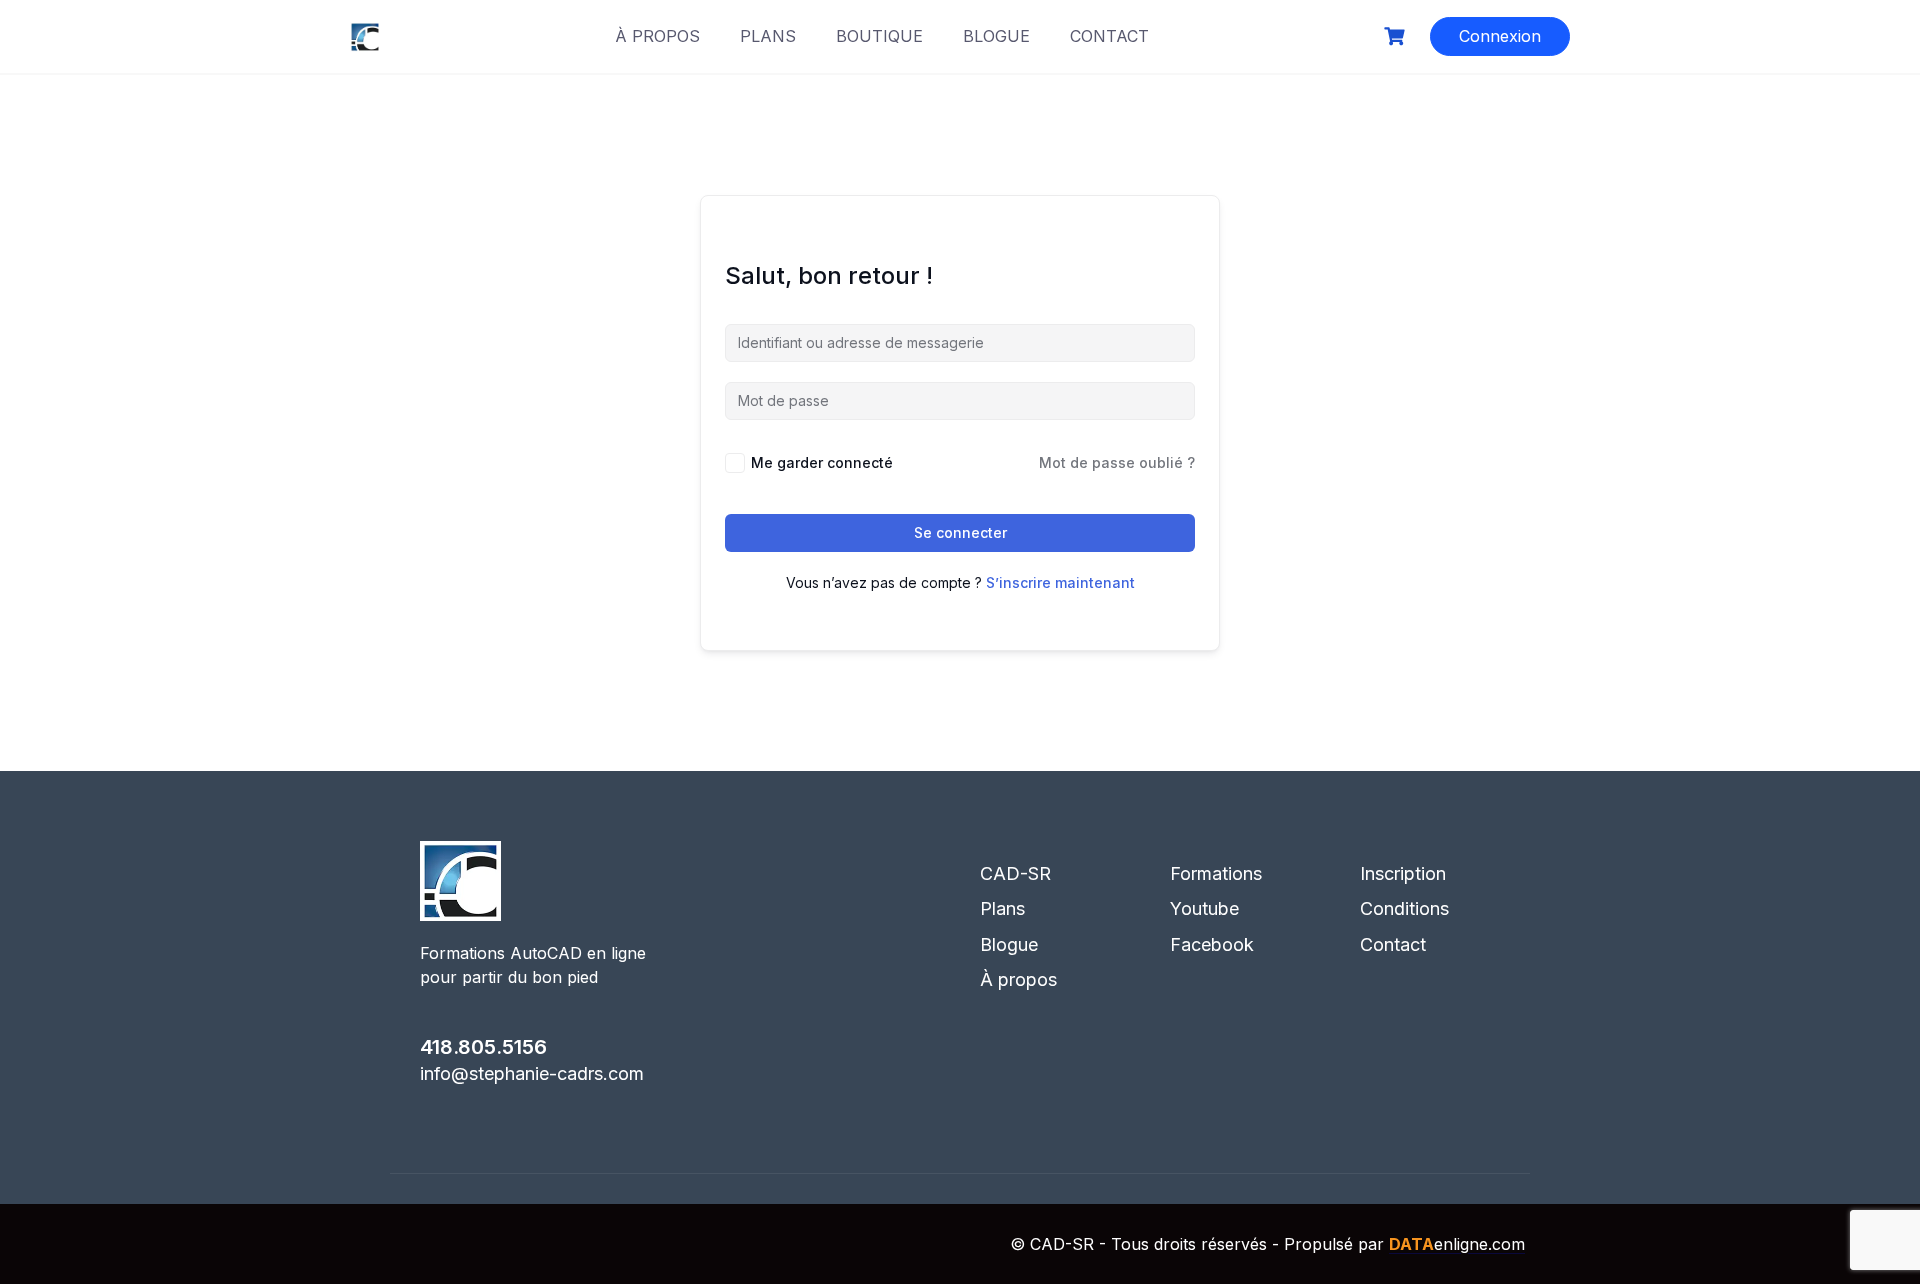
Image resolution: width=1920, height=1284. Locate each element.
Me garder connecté (822, 462)
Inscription (1403, 873)
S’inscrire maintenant (1060, 582)
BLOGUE (996, 36)
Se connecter (960, 532)
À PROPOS (657, 36)
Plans (1002, 908)
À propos (1018, 979)
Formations (1216, 873)
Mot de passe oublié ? (1117, 462)
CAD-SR (1015, 873)
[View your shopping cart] (1397, 36)
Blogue (1009, 944)
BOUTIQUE (879, 36)
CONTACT (1109, 36)
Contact (1393, 944)
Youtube (1204, 908)
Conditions (1404, 908)
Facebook (1212, 944)
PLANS (768, 36)
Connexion (1500, 36)
